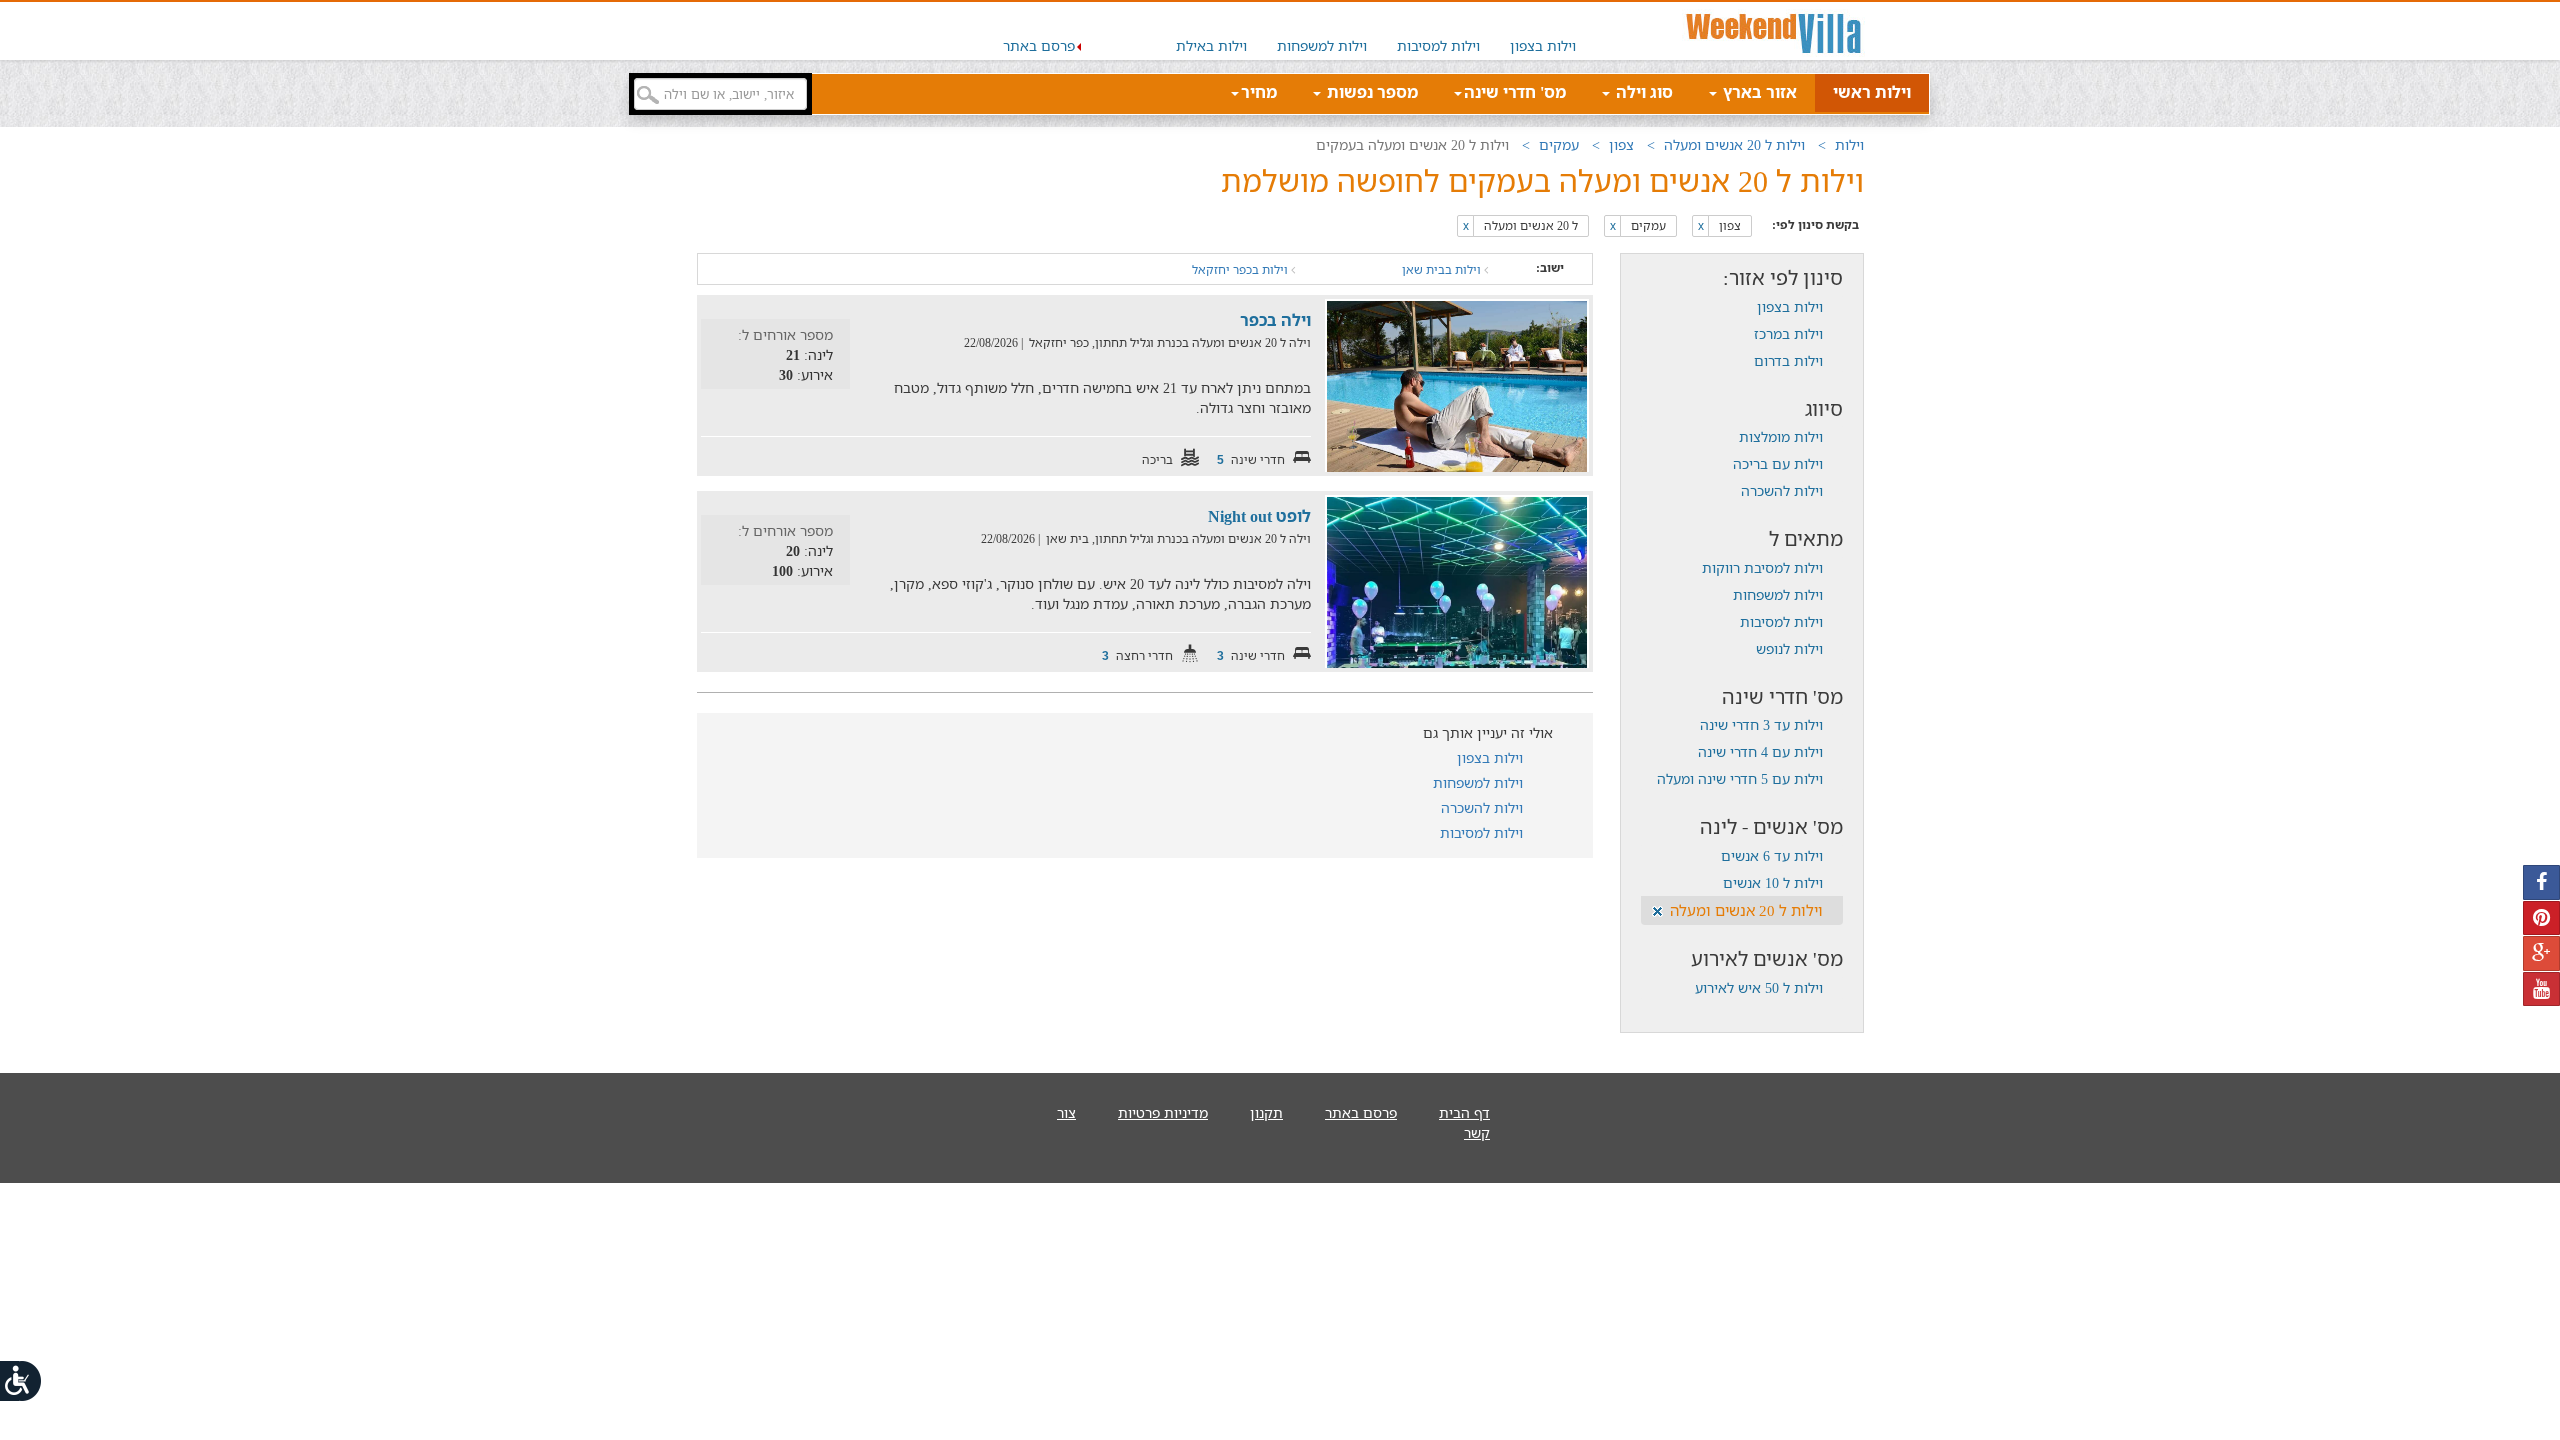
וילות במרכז (1788, 333)
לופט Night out (1259, 516)
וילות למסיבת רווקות (1762, 567)
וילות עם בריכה (1778, 463)
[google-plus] (2541, 953)
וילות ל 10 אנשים (1773, 882)
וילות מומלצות (1781, 436)
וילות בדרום (1788, 360)
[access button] (22, 1380)
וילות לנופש (1789, 648)
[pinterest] (2541, 918)
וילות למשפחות (1322, 45)
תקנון (1266, 1112)
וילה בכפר (1275, 320)
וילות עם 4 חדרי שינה (1760, 751)
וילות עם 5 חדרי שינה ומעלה (1740, 778)
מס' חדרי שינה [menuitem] (1515, 92)
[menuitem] (1543, 31)
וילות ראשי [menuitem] (1872, 92)
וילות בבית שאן (1443, 269)
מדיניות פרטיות (1163, 1112)
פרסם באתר (1039, 45)
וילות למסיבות (1438, 45)
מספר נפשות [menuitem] (1370, 92)
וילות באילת (1211, 45)
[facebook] (2541, 882)
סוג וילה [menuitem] (1642, 92)
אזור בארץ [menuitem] (1758, 92)
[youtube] (2541, 989)
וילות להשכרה (1782, 490)
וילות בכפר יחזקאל (1241, 269)
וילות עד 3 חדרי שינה (1761, 724)
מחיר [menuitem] (1259, 92)
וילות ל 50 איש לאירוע (1759, 987)
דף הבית (1464, 1112)
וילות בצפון (1543, 45)
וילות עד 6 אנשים (1772, 855)
